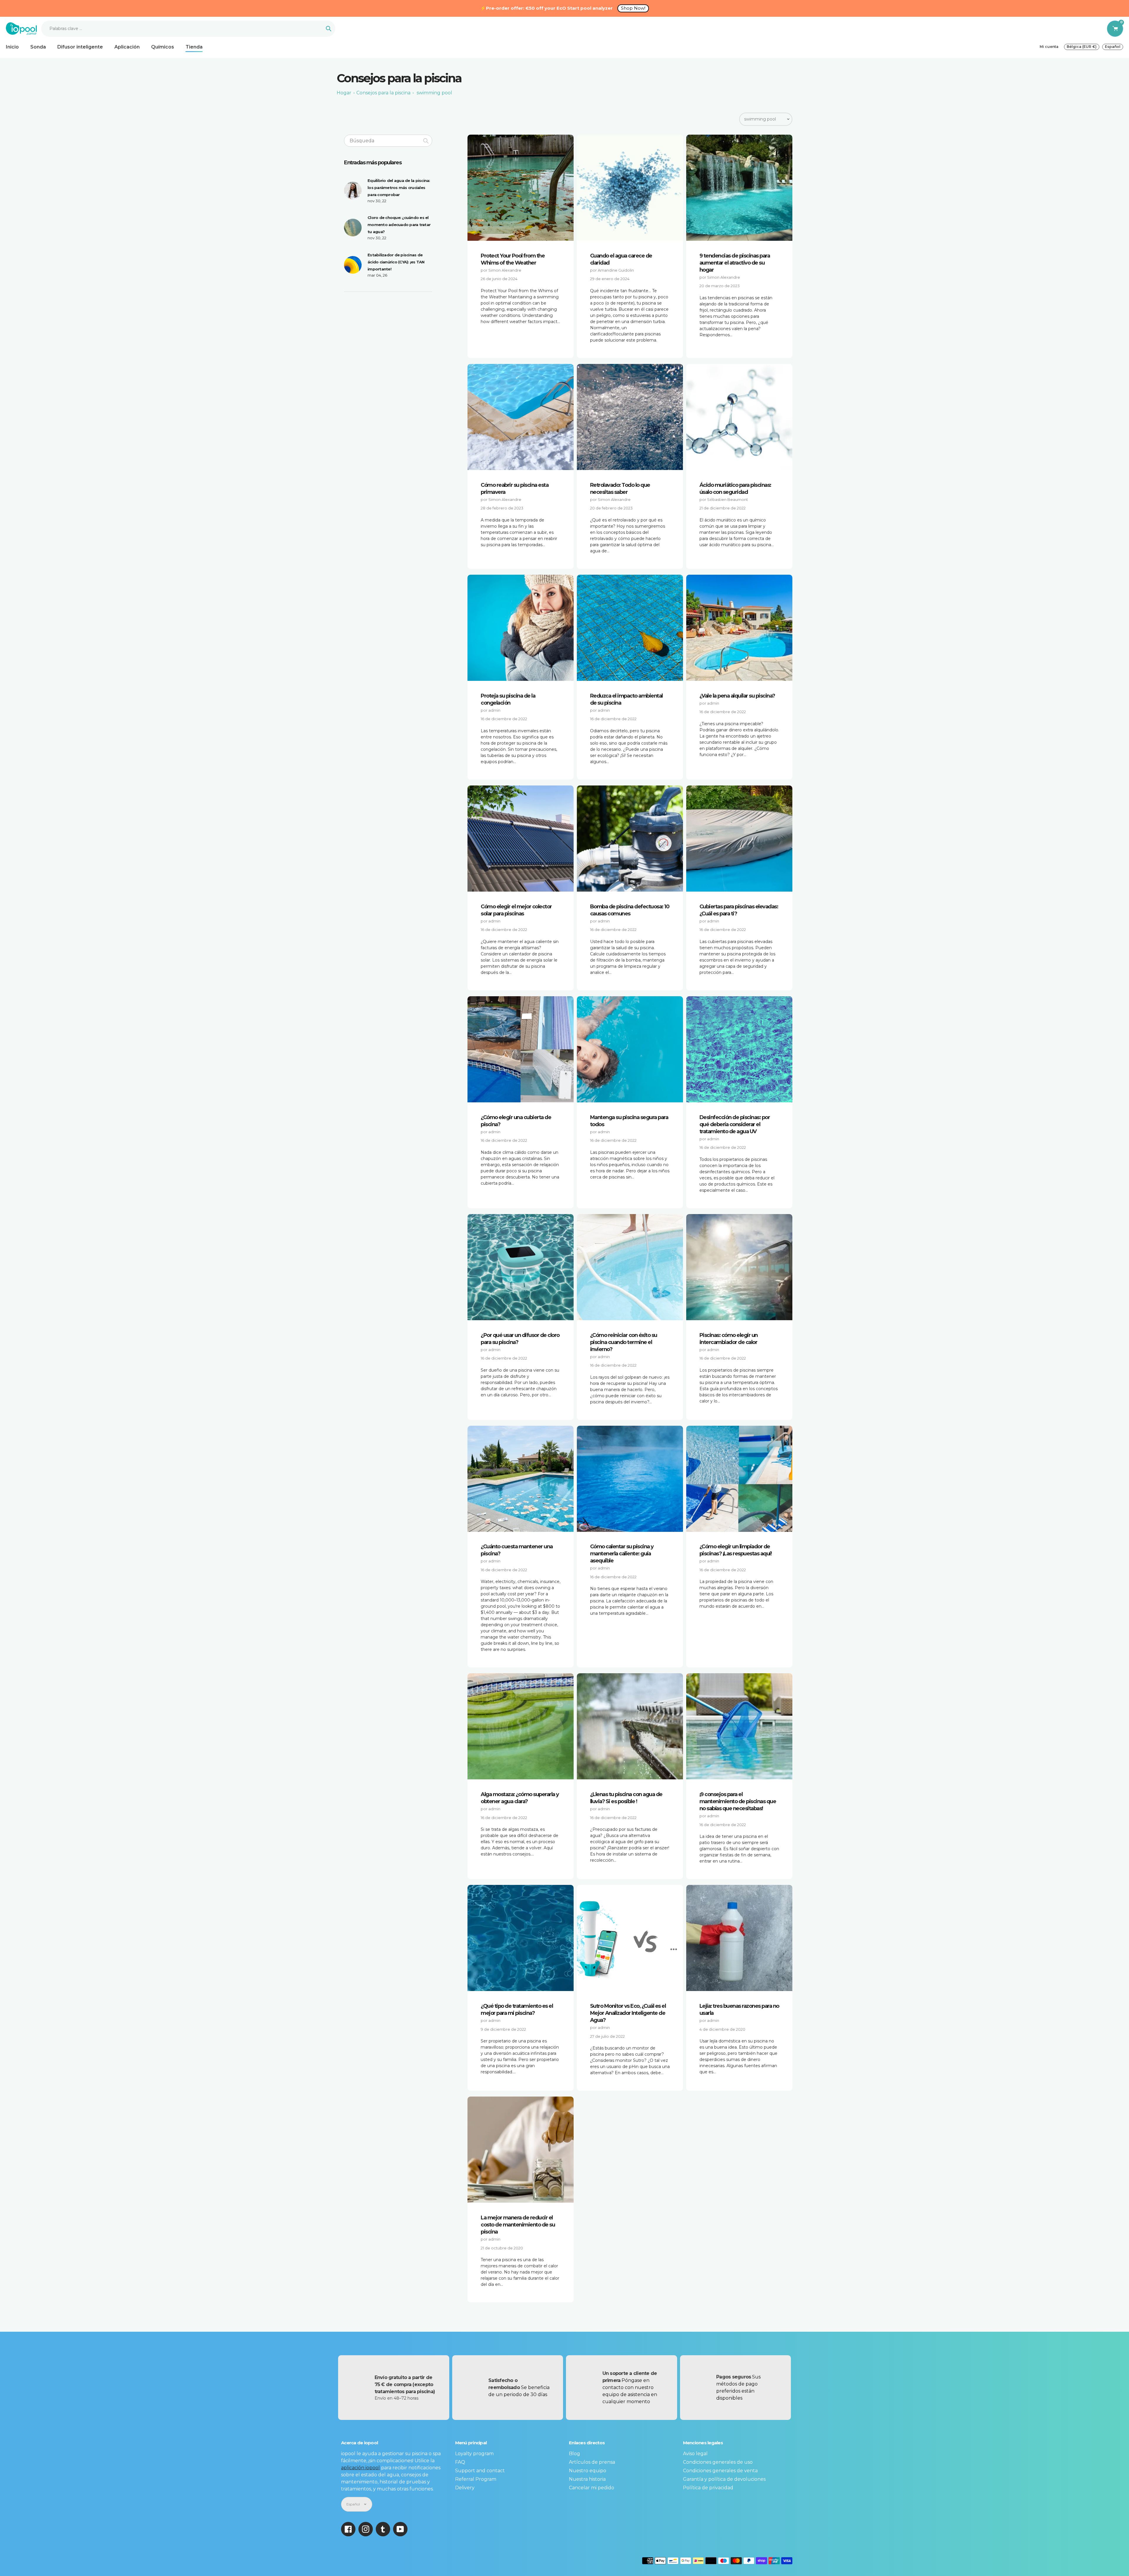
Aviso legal (695, 2454)
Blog (574, 2454)
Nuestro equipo (588, 2471)
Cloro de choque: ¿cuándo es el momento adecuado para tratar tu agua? (399, 225)
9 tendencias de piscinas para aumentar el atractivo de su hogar (735, 263)
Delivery (465, 2488)
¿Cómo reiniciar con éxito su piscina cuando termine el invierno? (624, 1342)
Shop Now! (633, 8)
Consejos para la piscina (383, 93)
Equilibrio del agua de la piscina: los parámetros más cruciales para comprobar (399, 188)
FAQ (460, 2462)
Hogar (344, 93)
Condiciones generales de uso (718, 2462)
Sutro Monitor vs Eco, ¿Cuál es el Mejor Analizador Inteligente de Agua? (628, 2013)
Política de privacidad (708, 2488)
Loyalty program (474, 2454)
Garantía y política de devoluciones (724, 2479)
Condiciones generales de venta (720, 2471)
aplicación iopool (360, 2468)
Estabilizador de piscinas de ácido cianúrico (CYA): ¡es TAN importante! (396, 262)
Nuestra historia (587, 2479)
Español (1113, 47)
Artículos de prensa (592, 2462)
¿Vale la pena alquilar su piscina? (737, 696)
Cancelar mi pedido (592, 2488)
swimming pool (434, 93)
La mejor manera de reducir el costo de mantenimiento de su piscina (518, 2225)
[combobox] (388, 141)
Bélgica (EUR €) (1082, 47)
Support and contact (480, 2471)
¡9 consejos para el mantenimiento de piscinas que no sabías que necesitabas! (738, 1801)
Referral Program (476, 2479)
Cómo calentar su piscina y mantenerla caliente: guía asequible (622, 1554)
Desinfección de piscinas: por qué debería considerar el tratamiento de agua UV (735, 1124)
